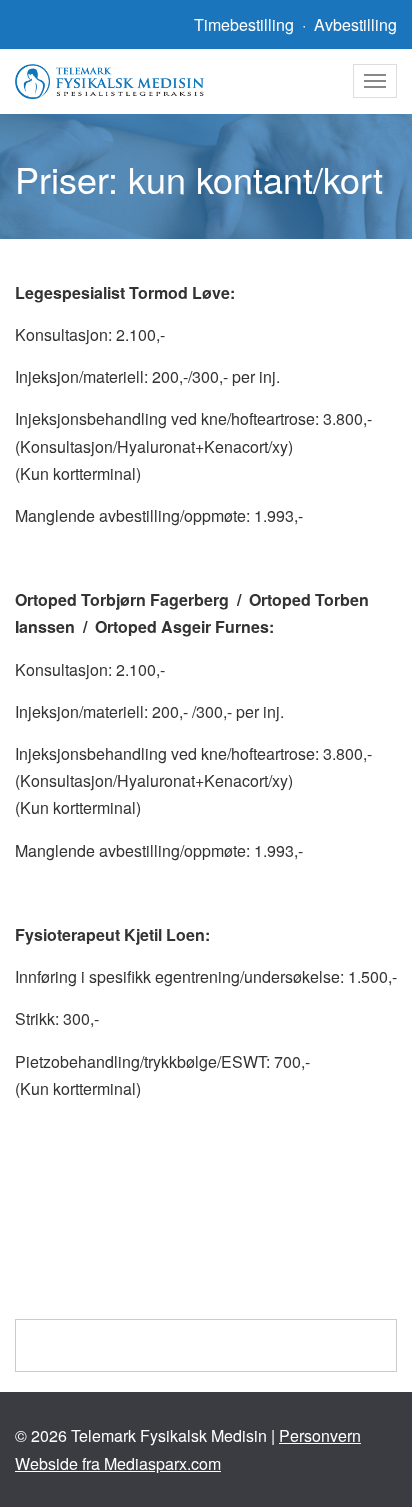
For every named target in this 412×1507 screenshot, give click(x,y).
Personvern (320, 1435)
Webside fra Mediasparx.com (118, 1463)
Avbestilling (355, 24)
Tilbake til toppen (214, 1345)
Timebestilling (244, 24)
